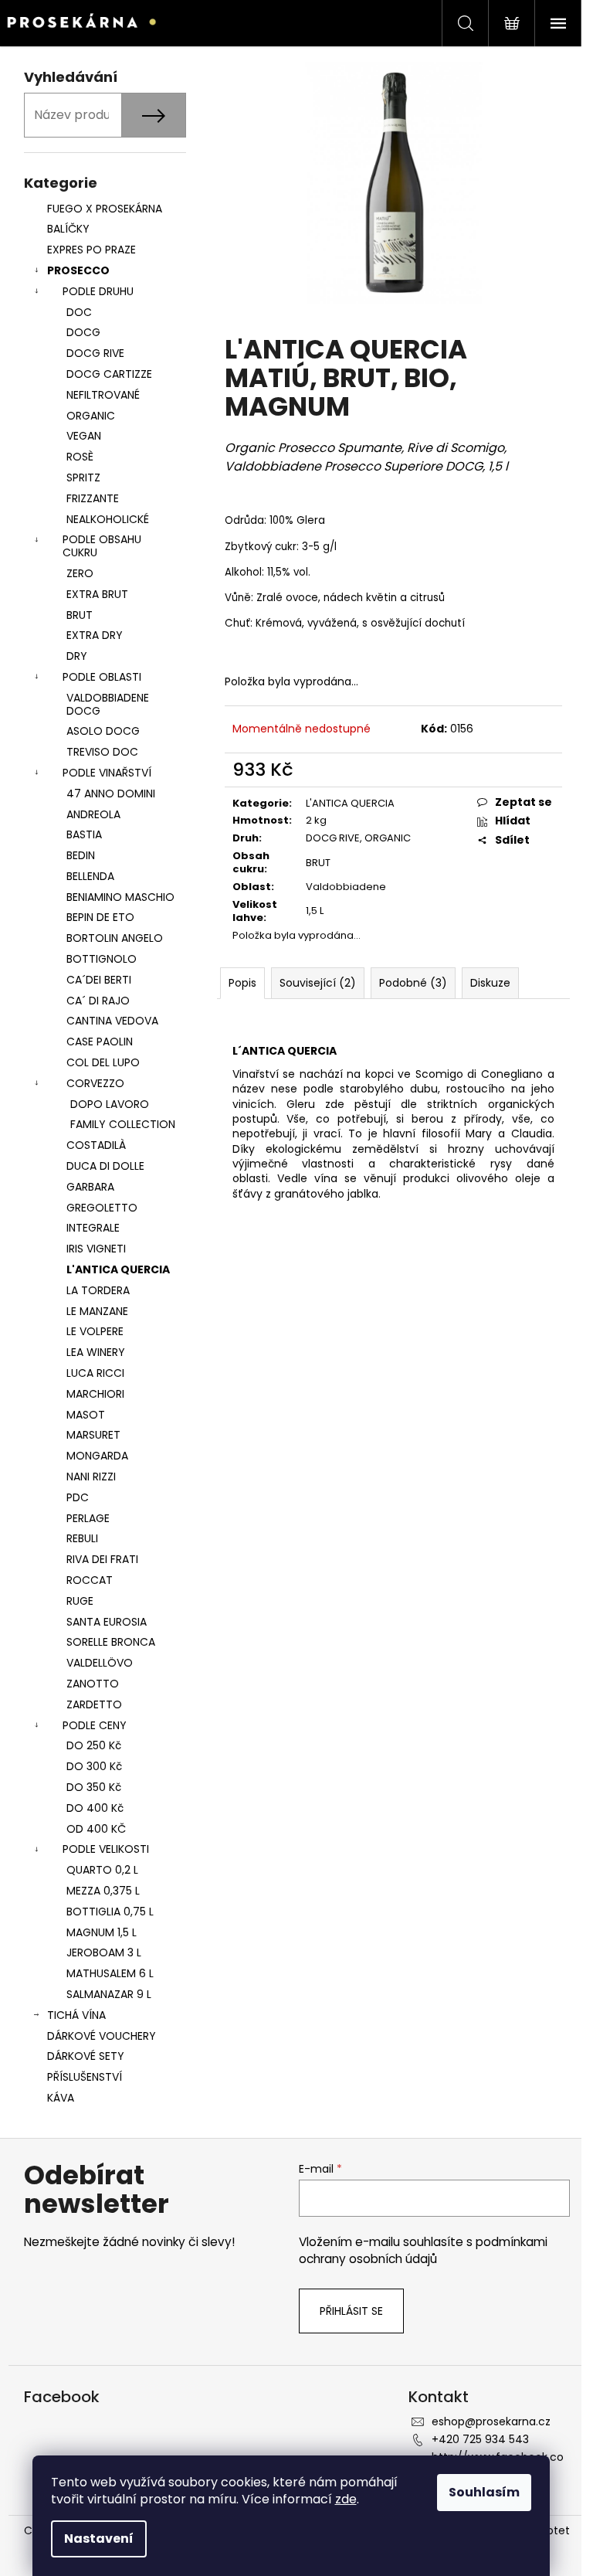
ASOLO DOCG (103, 731)
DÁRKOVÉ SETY (86, 2056)
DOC (79, 312)
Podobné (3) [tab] (413, 983)
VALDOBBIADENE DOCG (108, 704)
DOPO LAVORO (110, 1104)
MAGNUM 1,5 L (102, 1932)
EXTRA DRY (95, 635)
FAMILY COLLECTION (123, 1124)
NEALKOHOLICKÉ (108, 519)
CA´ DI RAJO (98, 1001)
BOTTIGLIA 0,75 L (110, 1912)
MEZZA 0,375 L (103, 1891)
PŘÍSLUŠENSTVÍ (86, 2077)
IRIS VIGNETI (96, 1249)
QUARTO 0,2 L (102, 1870)
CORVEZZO (95, 1083)
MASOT (86, 1415)
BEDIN (81, 855)
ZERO (80, 573)
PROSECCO (78, 270)
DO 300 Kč (94, 1766)
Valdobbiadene (346, 887)
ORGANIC (91, 416)
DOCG (83, 332)
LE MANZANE (97, 1311)
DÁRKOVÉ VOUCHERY (102, 2036)
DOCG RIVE (95, 353)
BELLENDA (90, 876)
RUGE (80, 1601)
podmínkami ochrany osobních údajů (423, 2250)
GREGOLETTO (102, 1208)
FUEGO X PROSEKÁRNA (105, 209)
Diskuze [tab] (490, 983)
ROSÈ (80, 457)
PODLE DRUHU (98, 291)
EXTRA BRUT (97, 594)
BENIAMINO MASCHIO (120, 897)
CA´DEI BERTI (99, 980)
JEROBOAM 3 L (104, 1952)
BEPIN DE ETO (100, 917)
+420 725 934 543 (480, 2439)
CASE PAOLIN (100, 1042)
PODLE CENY (95, 1725)
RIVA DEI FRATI (102, 1559)
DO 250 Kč (94, 1745)
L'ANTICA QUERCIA (118, 1269)
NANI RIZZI (91, 1477)
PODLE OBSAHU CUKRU (102, 546)
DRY (77, 656)
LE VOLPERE (95, 1331)
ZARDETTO (94, 1704)
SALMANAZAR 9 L (109, 1994)
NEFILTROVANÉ (103, 395)
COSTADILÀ (96, 1145)
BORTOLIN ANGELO (115, 938)
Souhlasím (484, 2492)
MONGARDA (97, 1456)
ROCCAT (90, 1580)
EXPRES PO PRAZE (91, 250)
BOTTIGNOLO (102, 959)
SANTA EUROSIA (107, 1622)
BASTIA (84, 834)
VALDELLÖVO (100, 1663)
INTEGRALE (93, 1228)
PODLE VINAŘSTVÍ (107, 773)
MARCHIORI (95, 1394)
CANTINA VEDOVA (112, 1021)
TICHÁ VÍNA (76, 2015)
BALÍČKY (68, 229)
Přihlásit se (351, 2311)
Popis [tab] (242, 983)
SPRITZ (83, 477)
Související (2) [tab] (318, 983)
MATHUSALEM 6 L (110, 1973)
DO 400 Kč (95, 1808)
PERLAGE (88, 1518)
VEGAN (84, 436)
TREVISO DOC (102, 752)
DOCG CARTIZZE (109, 374)
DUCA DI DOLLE (105, 1166)
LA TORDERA (98, 1290)
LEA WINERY (96, 1352)
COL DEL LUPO (103, 1062)
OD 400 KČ (96, 1829)
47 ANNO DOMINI (111, 794)
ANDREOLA (93, 814)
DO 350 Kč (94, 1787)
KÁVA (61, 2098)
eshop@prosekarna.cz (491, 2421)
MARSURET (93, 1435)
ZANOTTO (93, 1684)
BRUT (80, 615)
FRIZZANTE (93, 498)
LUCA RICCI (95, 1373)
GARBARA (90, 1187)
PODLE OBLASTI (102, 677)
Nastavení (99, 2539)
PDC (78, 1497)
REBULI (82, 1538)
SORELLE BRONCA (111, 1642)
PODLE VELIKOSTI (106, 1849)
